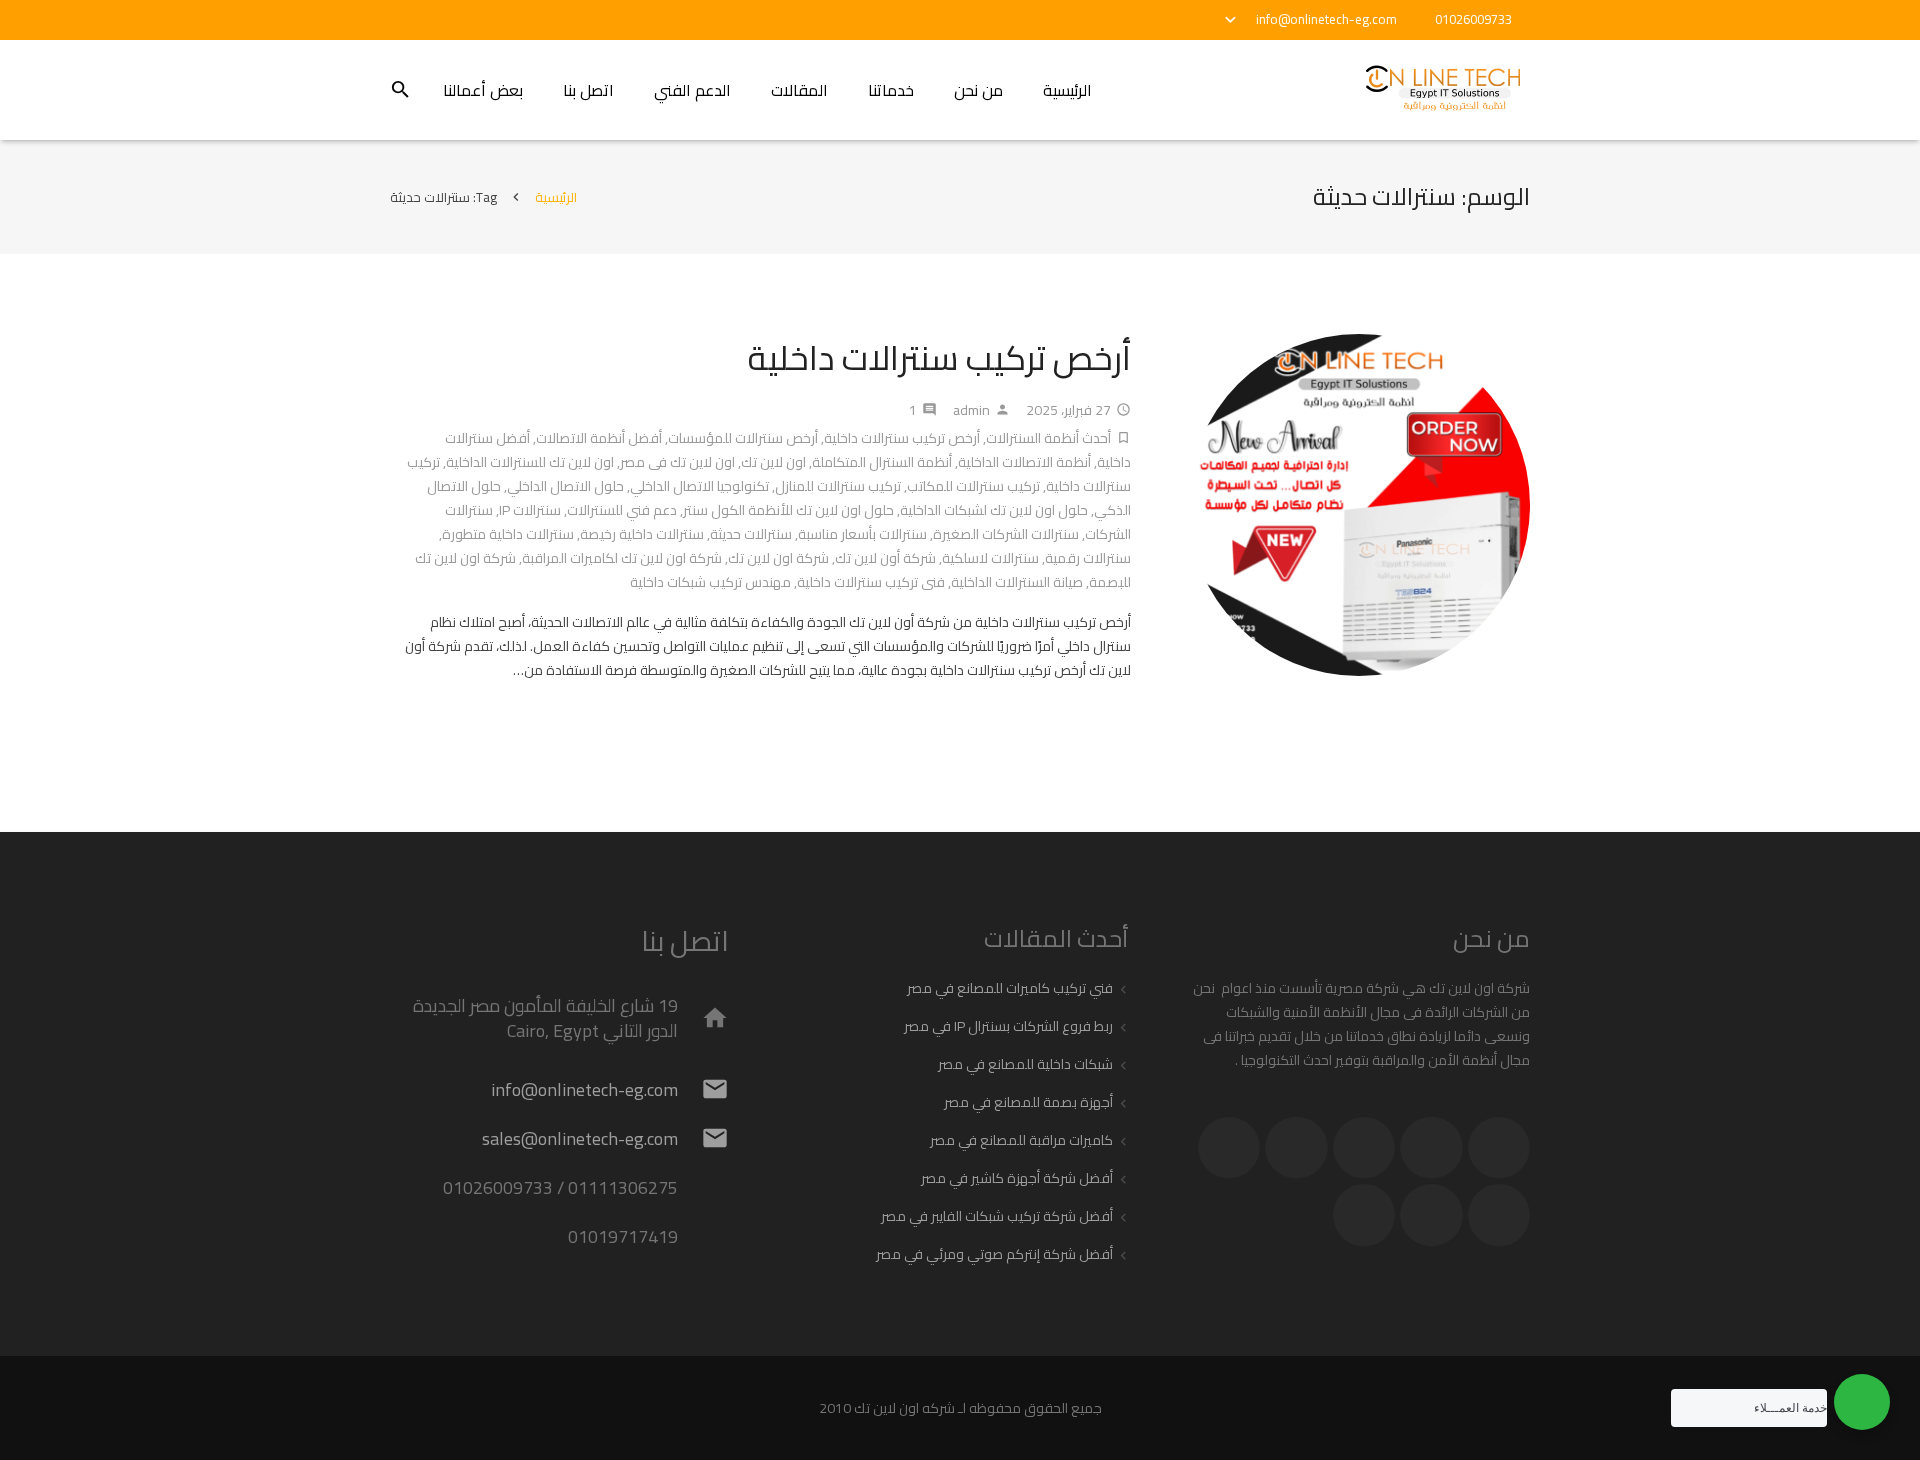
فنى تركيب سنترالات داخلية (871, 582)
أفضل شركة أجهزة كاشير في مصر (1017, 1178)
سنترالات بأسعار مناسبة (862, 534)
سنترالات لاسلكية (990, 558)
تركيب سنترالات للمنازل (838, 486)
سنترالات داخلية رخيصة (642, 534)
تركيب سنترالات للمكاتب (973, 486)
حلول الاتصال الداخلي (565, 486)
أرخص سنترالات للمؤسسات (743, 438)
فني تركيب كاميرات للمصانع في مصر (1010, 988)
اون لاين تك (773, 462)
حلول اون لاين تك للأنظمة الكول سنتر (788, 510)
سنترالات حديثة (751, 534)
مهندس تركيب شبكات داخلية (710, 582)
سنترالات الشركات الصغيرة (1006, 534)
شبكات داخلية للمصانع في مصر (1025, 1064)
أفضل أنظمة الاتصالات (599, 438)
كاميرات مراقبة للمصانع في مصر (1021, 1140)
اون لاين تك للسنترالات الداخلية (530, 462)
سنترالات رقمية (1088, 558)
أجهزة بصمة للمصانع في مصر (1028, 1102)
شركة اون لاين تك (778, 558)
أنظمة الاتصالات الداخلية (1024, 462)
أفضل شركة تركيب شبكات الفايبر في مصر (997, 1216)
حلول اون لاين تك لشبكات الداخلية (994, 510)
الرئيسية (556, 197)
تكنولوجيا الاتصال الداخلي (699, 486)
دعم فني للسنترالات (622, 510)
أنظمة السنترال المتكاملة (882, 462)
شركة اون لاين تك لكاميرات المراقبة (622, 558)
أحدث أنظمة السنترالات (1048, 438)
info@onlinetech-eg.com (1326, 19)
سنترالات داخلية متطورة (508, 534)
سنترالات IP (530, 510)
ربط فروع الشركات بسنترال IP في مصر (1008, 1026)
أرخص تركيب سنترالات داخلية (939, 357)
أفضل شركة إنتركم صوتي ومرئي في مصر (994, 1254)
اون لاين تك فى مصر (677, 462)
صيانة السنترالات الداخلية (1017, 582)
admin (971, 410)
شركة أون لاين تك (885, 558)
